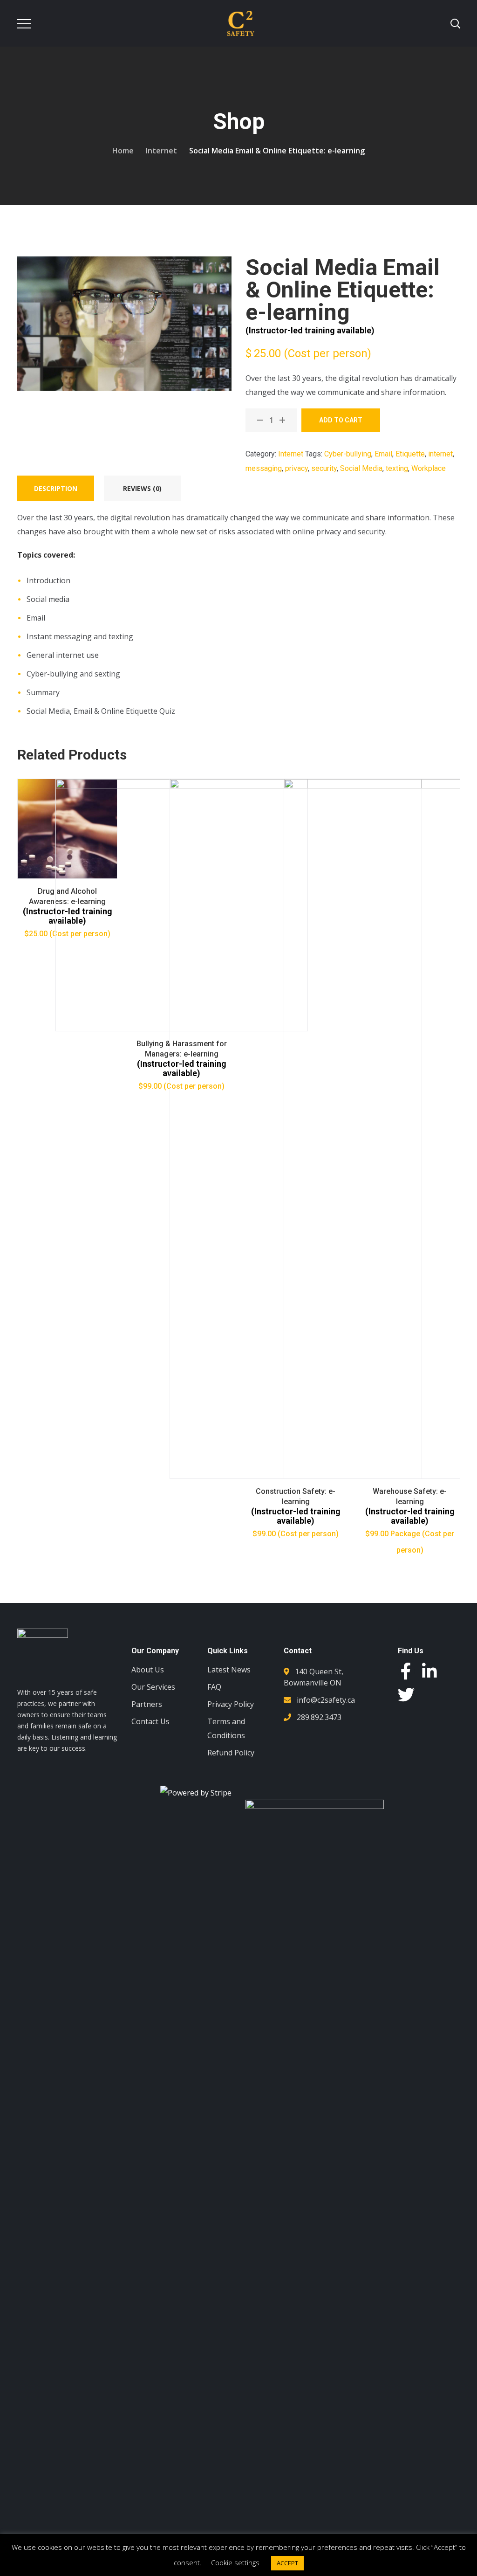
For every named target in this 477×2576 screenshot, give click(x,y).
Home (123, 151)
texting (397, 468)
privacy (296, 468)
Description (56, 488)
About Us (148, 1670)
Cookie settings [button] (235, 2562)
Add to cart (341, 420)
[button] (429, 1817)
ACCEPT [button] (287, 2563)
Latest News (229, 1670)
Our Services (153, 1687)
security (324, 468)
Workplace (429, 468)
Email (383, 454)
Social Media (361, 468)
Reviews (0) (142, 488)
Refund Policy (231, 1753)
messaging (264, 468)
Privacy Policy (231, 1704)
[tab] (56, 488)
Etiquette (410, 454)
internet (440, 454)
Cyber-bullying (348, 454)
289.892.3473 (319, 1717)
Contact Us (150, 1721)
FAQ (214, 1687)
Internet (161, 151)
